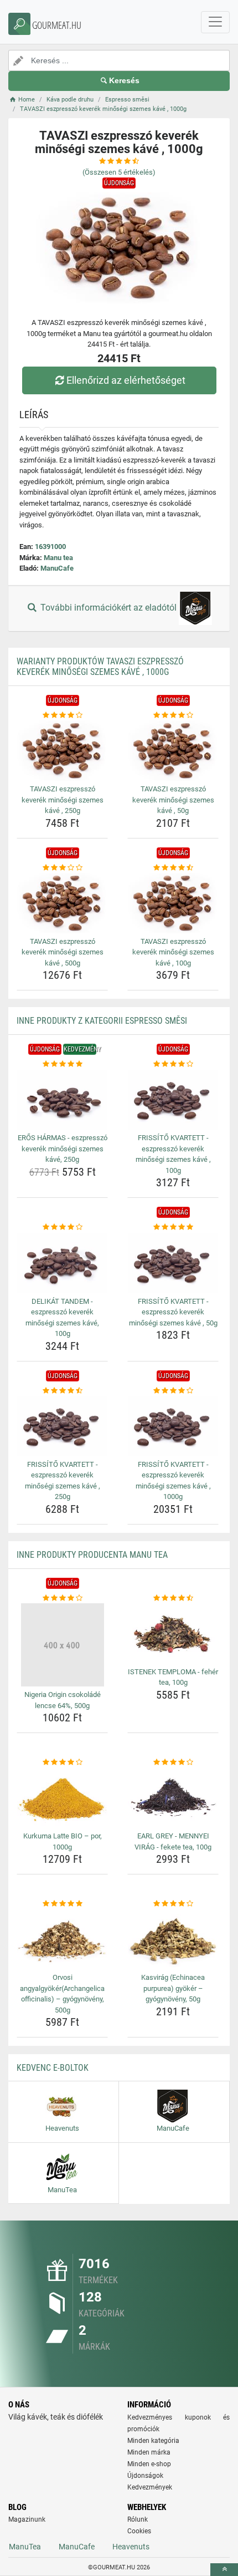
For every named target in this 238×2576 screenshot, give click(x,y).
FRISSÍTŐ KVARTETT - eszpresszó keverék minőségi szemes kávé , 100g (173, 1154)
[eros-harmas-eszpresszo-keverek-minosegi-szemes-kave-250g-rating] (62, 1064)
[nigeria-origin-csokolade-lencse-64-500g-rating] (62, 1598)
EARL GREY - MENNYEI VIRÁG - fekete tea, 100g (173, 1841)
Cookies (139, 2531)
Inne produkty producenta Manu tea (92, 1555)
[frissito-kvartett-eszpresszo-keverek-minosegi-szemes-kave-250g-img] (62, 1426)
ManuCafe (57, 568)
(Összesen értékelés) (119, 172)
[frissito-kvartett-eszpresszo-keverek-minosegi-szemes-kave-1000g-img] (173, 1426)
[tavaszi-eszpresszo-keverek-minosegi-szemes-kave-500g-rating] (62, 868)
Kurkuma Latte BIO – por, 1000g (63, 1841)
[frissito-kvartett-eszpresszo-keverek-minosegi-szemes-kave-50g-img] (173, 1263)
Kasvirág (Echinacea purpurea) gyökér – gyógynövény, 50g (173, 1988)
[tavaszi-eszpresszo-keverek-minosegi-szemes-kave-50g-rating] (173, 715)
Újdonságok (145, 2476)
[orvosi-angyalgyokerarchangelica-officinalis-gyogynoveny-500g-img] (62, 1940)
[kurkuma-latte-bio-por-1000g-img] (62, 1798)
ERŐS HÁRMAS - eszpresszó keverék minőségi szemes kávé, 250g (63, 1149)
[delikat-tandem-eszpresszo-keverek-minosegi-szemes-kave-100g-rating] (62, 1227)
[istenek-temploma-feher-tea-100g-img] (173, 1634)
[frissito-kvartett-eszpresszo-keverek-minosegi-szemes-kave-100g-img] (173, 1100)
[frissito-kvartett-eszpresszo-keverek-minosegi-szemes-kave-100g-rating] (173, 1064)
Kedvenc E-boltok (53, 2068)
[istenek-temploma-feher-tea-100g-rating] (173, 1598)
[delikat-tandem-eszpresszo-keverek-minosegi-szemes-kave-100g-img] (62, 1263)
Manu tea (58, 558)
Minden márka (149, 2452)
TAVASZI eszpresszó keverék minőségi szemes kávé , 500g (63, 952)
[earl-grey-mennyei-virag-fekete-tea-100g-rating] (173, 1762)
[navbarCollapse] (215, 22)
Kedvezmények (150, 2487)
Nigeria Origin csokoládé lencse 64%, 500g (63, 1700)
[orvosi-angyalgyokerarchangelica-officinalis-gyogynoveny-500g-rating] (62, 1904)
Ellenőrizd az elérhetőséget (126, 380)
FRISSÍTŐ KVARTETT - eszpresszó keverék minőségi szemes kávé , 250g (63, 1481)
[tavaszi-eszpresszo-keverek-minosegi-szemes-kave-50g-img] (173, 751)
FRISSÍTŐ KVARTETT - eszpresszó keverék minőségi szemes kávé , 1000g (173, 1481)
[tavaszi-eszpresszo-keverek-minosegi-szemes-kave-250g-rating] (62, 715)
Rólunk (138, 2519)
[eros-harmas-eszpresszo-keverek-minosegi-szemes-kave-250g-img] (62, 1100)
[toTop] (224, 2570)
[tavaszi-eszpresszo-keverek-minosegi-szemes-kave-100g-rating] (173, 868)
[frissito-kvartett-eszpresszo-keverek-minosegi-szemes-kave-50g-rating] (173, 1227)
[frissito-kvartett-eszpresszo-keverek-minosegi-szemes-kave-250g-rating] (62, 1391)
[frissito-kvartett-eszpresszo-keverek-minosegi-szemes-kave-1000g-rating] (173, 1391)
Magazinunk (27, 2519)
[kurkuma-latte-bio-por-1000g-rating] (62, 1762)
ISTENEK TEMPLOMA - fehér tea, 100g (173, 1677)
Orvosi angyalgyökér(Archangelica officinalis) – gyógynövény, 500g (62, 1994)
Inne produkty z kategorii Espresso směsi (102, 1021)
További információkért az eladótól (108, 608)
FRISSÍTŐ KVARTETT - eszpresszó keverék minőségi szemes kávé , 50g (173, 1312)
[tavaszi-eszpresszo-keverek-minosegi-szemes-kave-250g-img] (62, 751)
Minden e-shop (149, 2464)
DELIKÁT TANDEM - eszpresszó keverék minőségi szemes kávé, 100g (62, 1318)
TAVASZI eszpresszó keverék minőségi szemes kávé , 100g (173, 952)
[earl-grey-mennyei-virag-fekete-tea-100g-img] (173, 1798)
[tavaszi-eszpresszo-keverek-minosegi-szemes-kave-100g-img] (173, 903)
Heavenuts (131, 2547)
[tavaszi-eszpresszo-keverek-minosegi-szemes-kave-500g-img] (62, 903)
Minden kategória (153, 2441)
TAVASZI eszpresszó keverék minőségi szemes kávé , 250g (63, 800)
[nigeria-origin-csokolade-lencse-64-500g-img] (62, 1645)
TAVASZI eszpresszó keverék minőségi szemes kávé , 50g (173, 800)
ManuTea (25, 2547)
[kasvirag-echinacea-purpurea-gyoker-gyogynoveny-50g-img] (173, 1940)
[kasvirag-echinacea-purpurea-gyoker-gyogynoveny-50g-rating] (173, 1904)
